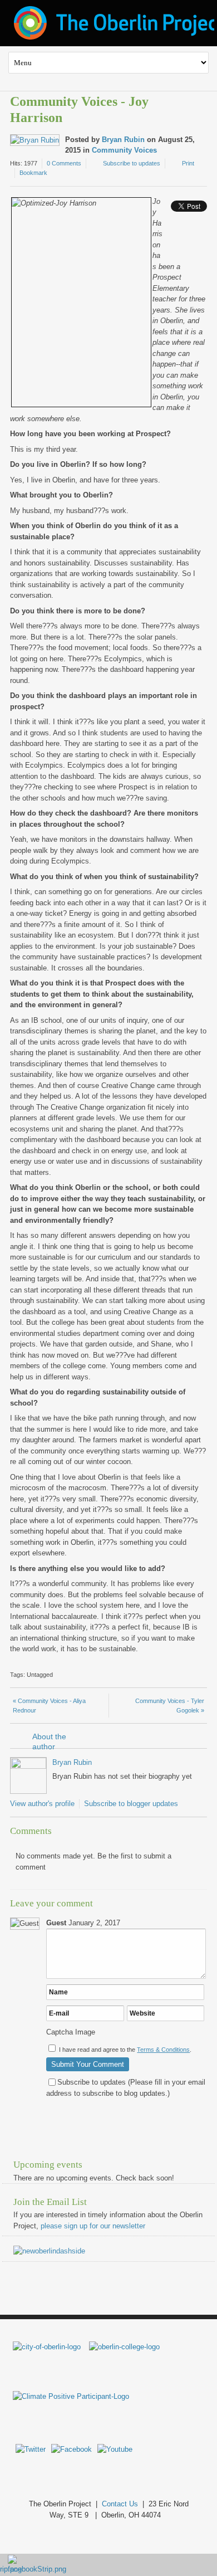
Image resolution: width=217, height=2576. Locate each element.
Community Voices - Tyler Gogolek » (170, 1706)
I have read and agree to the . (125, 2050)
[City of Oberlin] (51, 2347)
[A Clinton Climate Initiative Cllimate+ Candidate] (71, 2396)
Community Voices (124, 150)
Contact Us (120, 2504)
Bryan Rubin (123, 140)
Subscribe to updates (132, 163)
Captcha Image (71, 2032)
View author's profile (42, 1804)
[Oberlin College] (124, 2347)
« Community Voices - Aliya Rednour (49, 1706)
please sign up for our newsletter (93, 2226)
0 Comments (64, 163)
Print (188, 163)
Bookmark (33, 173)
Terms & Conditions (163, 2050)
